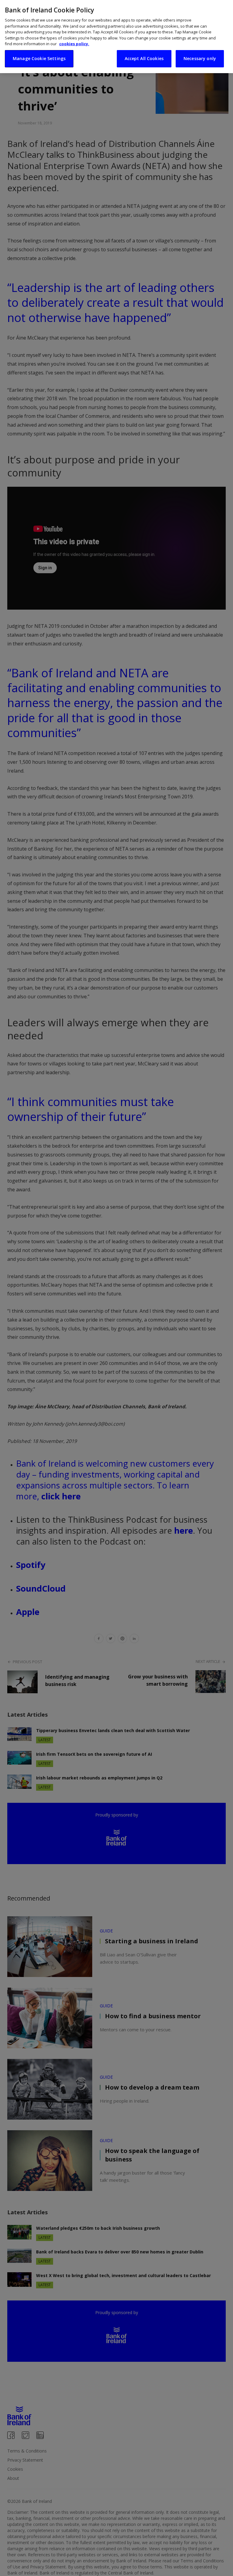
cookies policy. (74, 44)
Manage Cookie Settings (39, 58)
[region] (116, 37)
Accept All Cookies (144, 58)
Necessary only (200, 58)
